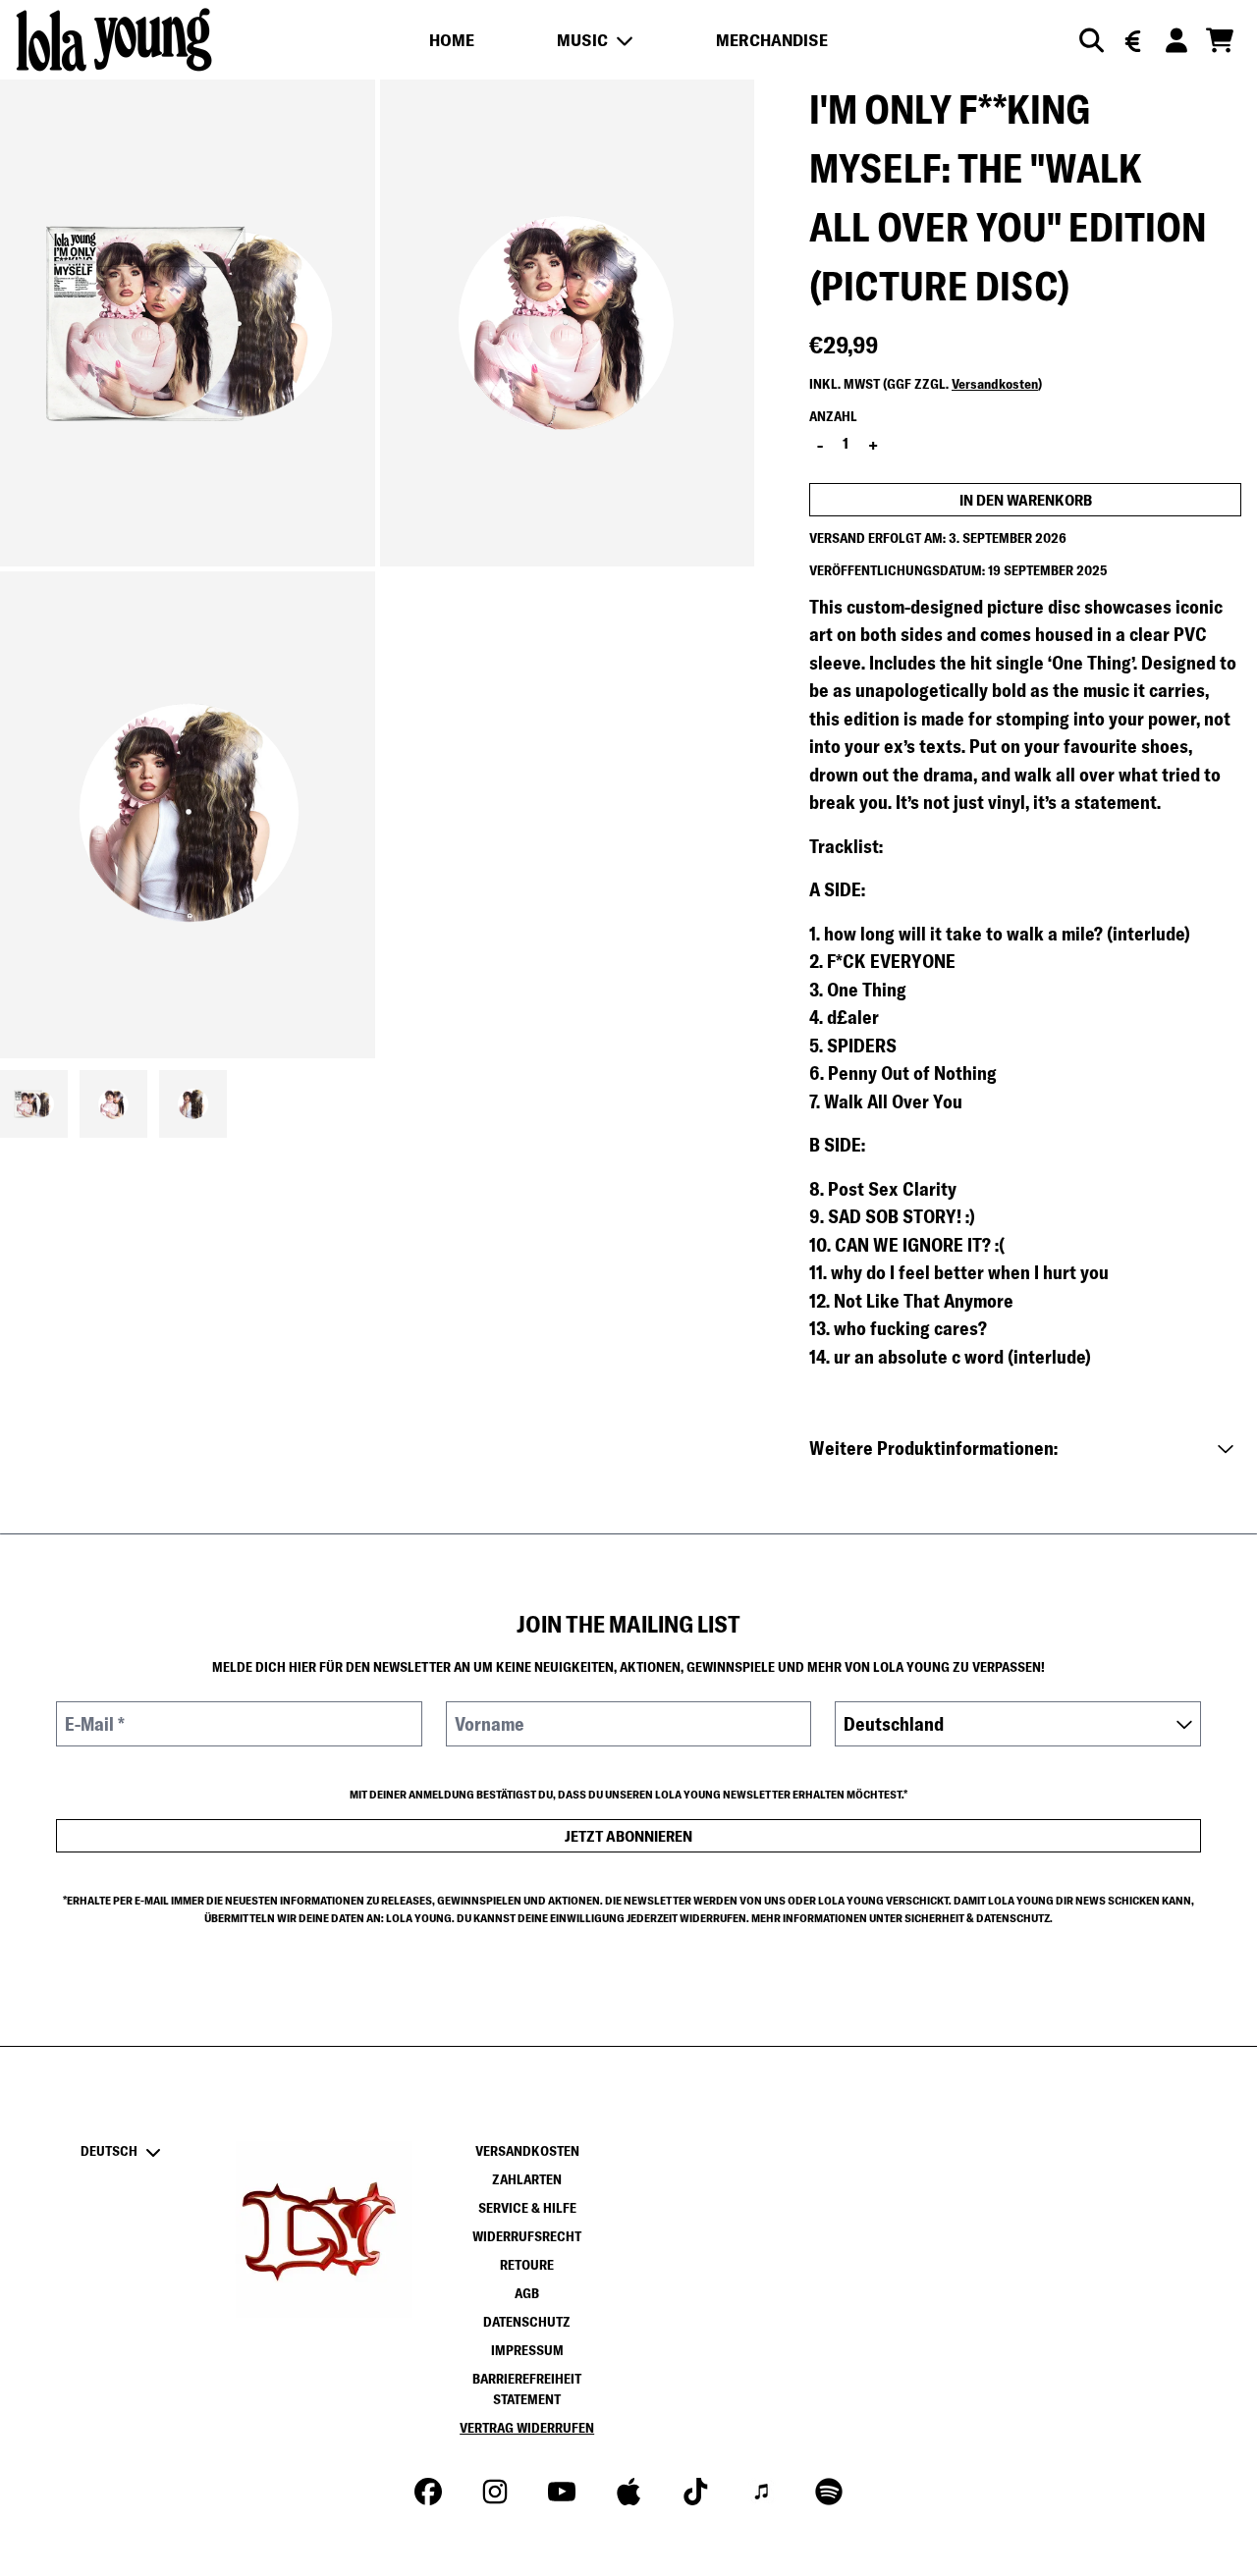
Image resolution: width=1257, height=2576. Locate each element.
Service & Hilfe (527, 2208)
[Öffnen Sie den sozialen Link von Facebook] (428, 2492)
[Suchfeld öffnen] (1090, 40)
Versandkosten (995, 384)
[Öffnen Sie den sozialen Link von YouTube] (562, 2492)
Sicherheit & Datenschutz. (979, 1918)
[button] (1025, 1449)
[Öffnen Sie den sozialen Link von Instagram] (495, 2492)
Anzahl (833, 416)
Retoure (527, 2265)
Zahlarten (527, 2179)
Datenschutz (527, 2322)
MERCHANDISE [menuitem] (772, 40)
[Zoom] (188, 323)
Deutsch (109, 2151)
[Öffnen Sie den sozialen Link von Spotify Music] (829, 2492)
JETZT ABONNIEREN (628, 1836)
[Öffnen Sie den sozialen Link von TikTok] (695, 2492)
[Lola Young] (114, 40)
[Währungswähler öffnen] (1133, 40)
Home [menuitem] (452, 40)
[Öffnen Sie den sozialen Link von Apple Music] (628, 2492)
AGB (527, 2293)
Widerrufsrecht (527, 2236)
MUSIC (582, 40)
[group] (34, 1104)
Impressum (527, 2350)
